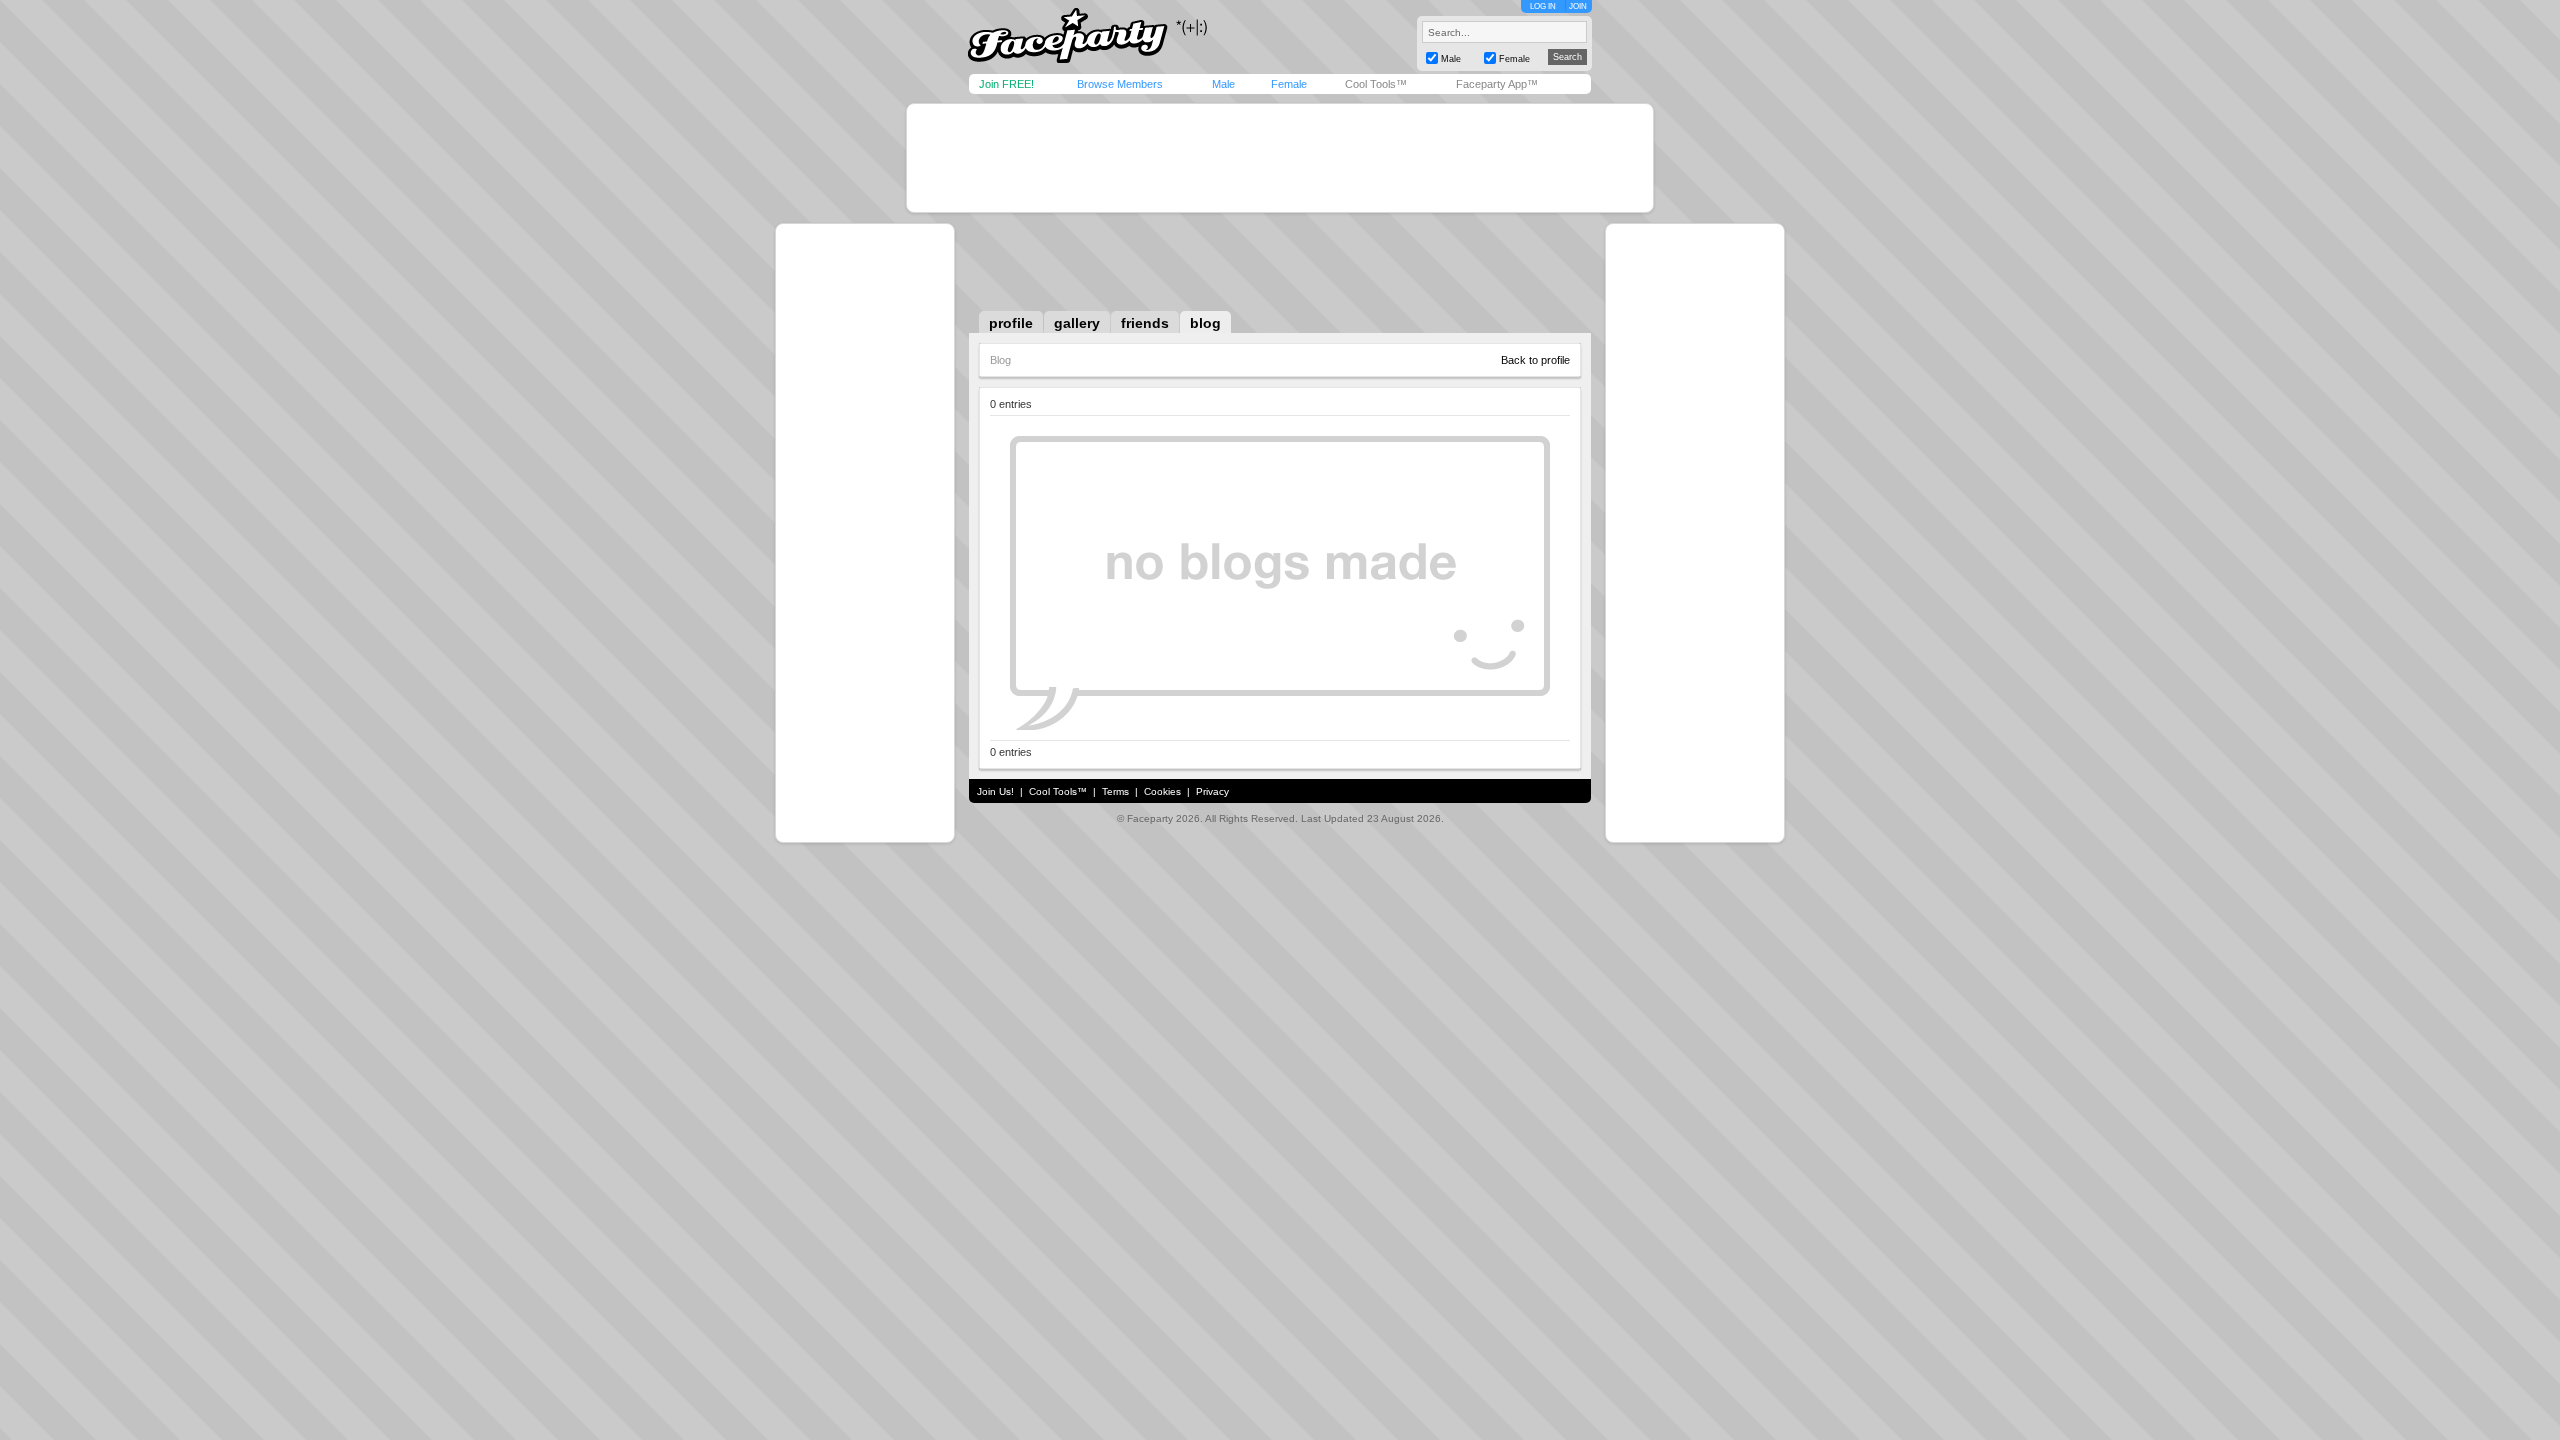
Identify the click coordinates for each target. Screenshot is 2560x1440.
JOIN (1578, 6)
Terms (1115, 791)
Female (1289, 84)
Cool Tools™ (1376, 84)
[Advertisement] (1280, 158)
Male (1223, 84)
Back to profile (1535, 360)
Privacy (1212, 791)
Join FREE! (1006, 84)
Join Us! (995, 791)
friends (1145, 323)
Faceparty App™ (1497, 84)
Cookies (1162, 791)
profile (1011, 323)
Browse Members (1120, 84)
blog (1205, 323)
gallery (1077, 323)
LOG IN (1543, 6)
